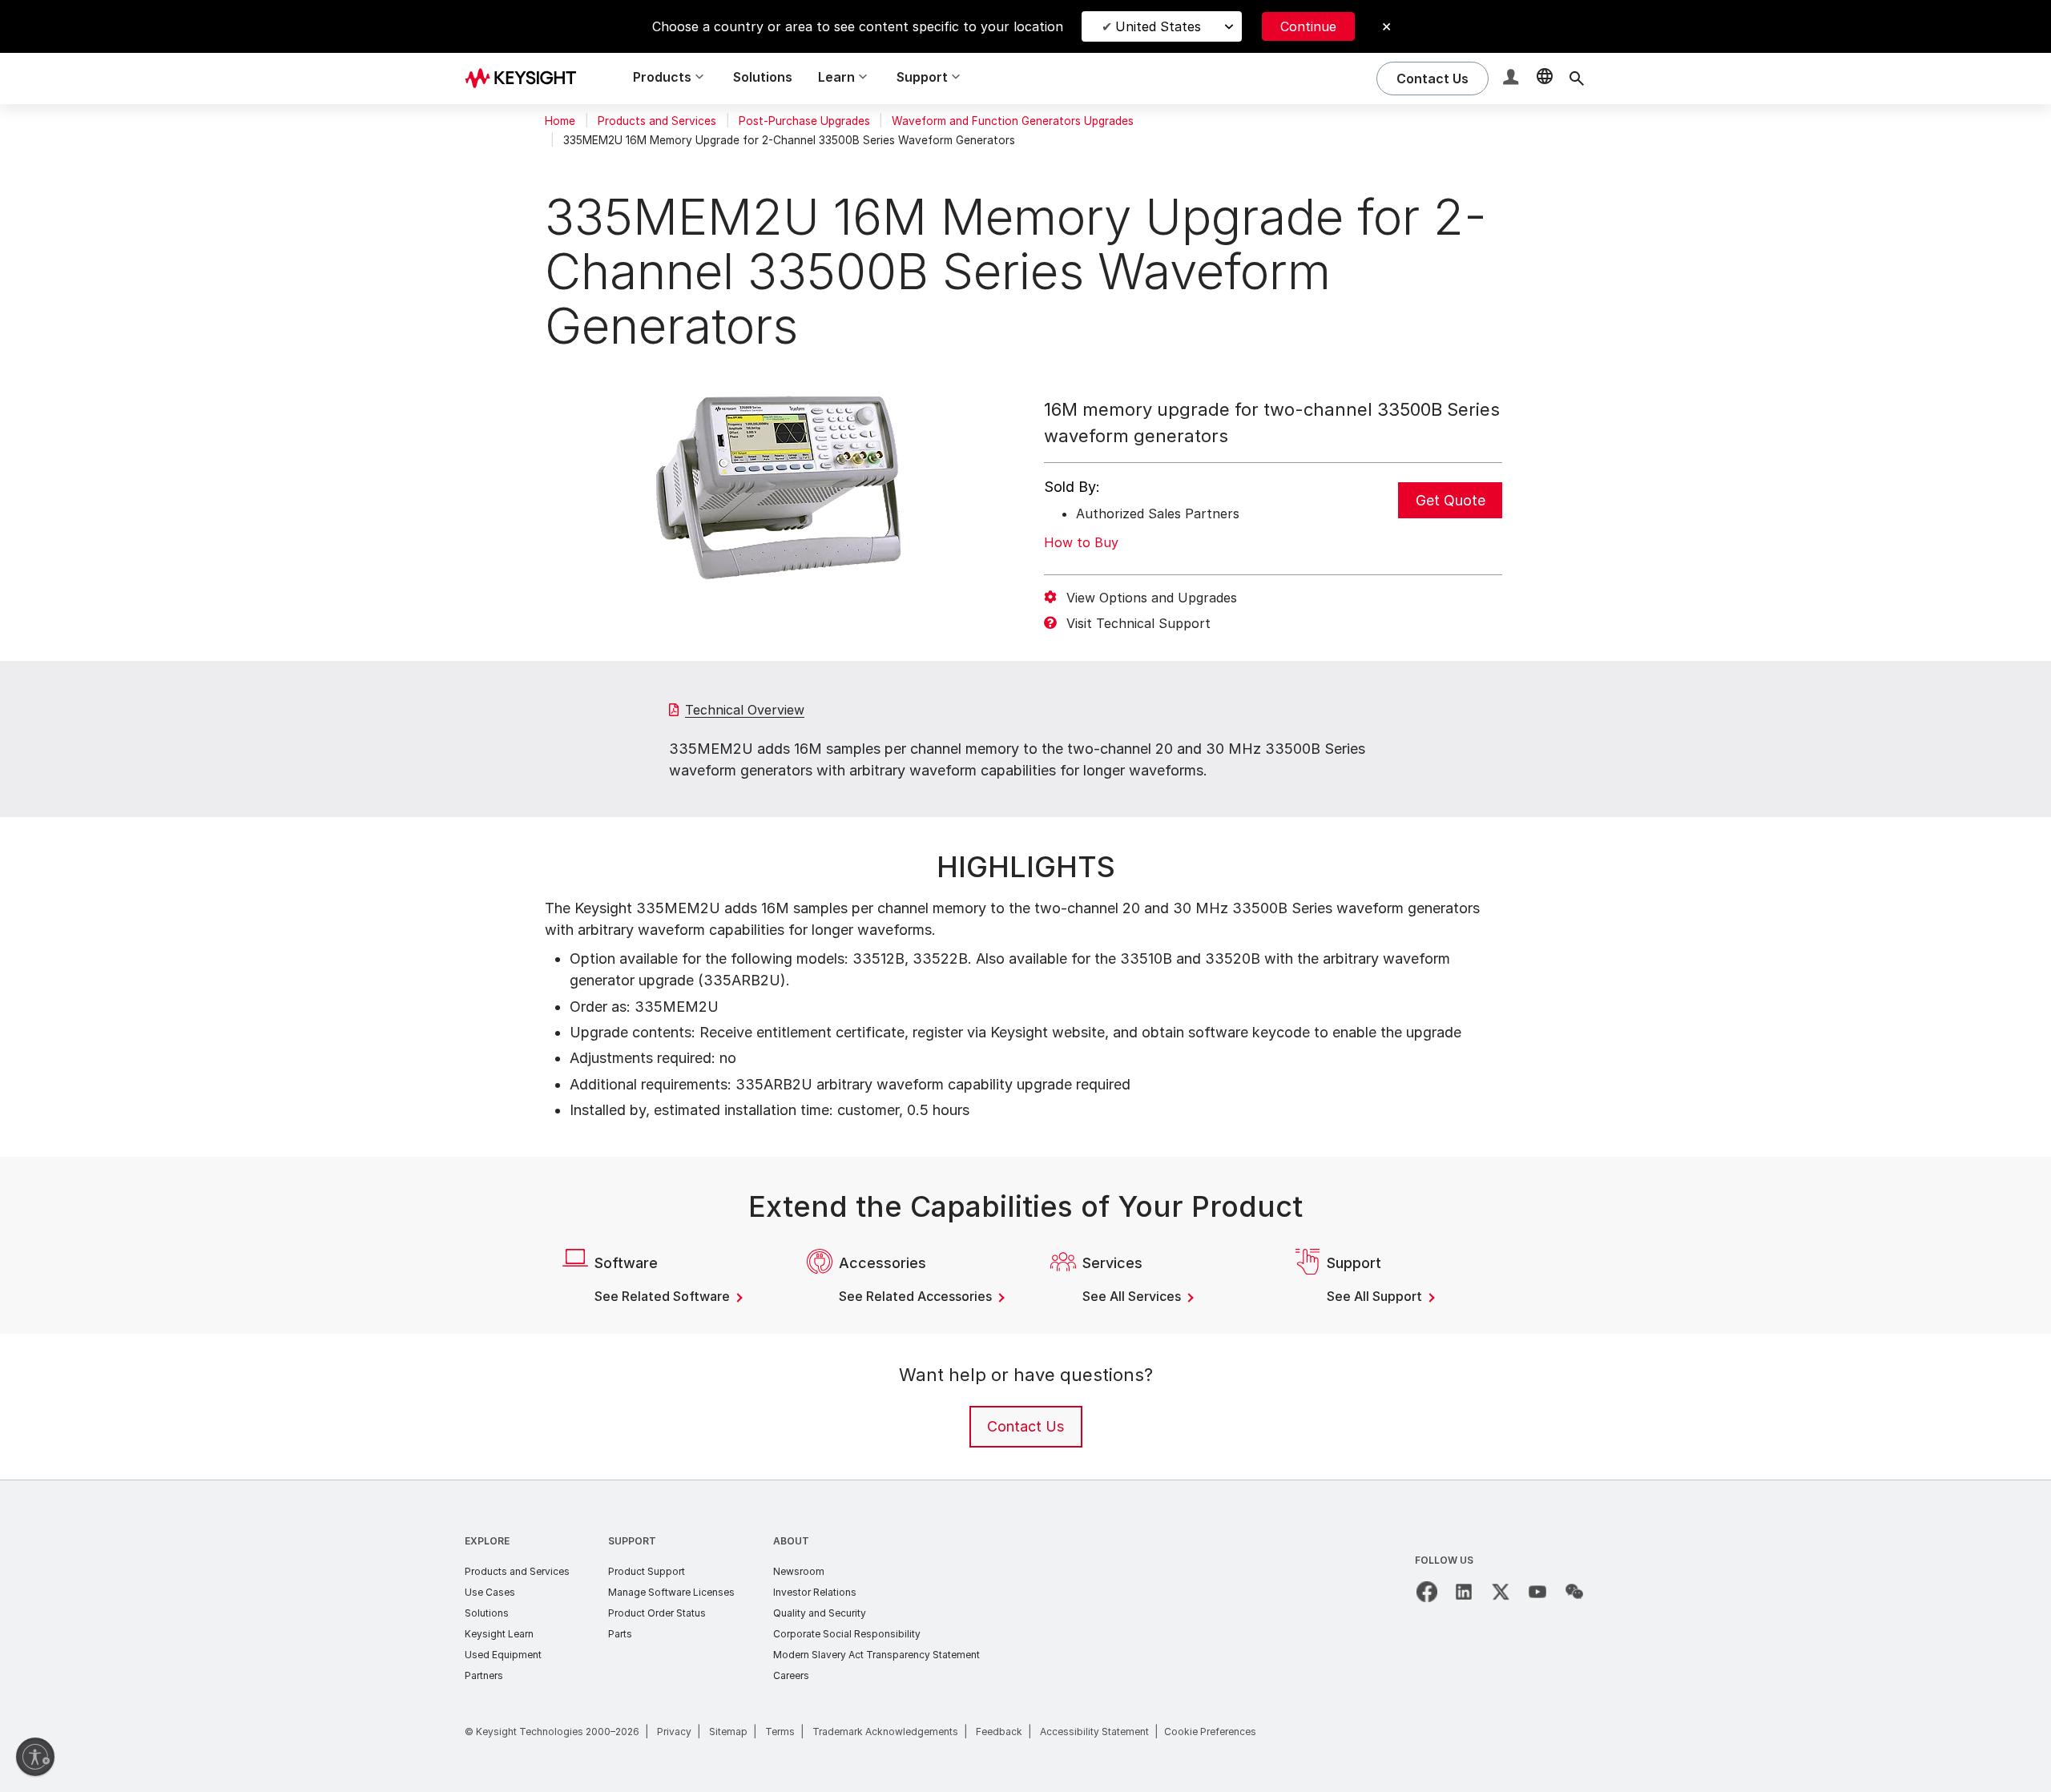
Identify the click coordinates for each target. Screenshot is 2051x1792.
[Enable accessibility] (35, 1757)
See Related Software (664, 1296)
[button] (1513, 79)
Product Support (647, 1571)
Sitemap (728, 1732)
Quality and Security (820, 1613)
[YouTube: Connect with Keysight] (1537, 1592)
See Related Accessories (917, 1296)
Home (560, 121)
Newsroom (799, 1571)
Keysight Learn (499, 1634)
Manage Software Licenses (671, 1592)
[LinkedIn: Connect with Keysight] (1464, 1592)
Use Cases (490, 1592)
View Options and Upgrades (1152, 598)
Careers (791, 1675)
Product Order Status (657, 1613)
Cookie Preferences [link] (1210, 1732)
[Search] (1577, 79)
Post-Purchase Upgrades (804, 121)
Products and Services (657, 121)
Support (632, 1541)
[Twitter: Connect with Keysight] (1501, 1592)
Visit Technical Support (1138, 623)
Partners (484, 1675)
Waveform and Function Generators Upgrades (1013, 121)
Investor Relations (815, 1592)
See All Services (1133, 1296)
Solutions (763, 77)
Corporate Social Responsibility (847, 1634)
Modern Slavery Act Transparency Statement (876, 1655)
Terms (780, 1732)
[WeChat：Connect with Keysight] (1574, 1592)
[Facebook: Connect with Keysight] (1427, 1592)
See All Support (1376, 1296)
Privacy (674, 1732)
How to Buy (1081, 542)
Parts (620, 1634)
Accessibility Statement (1094, 1732)
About (791, 1541)
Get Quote (1451, 500)
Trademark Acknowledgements (885, 1732)
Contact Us (1025, 1426)
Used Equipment (503, 1655)
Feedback (999, 1732)
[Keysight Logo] (526, 79)
